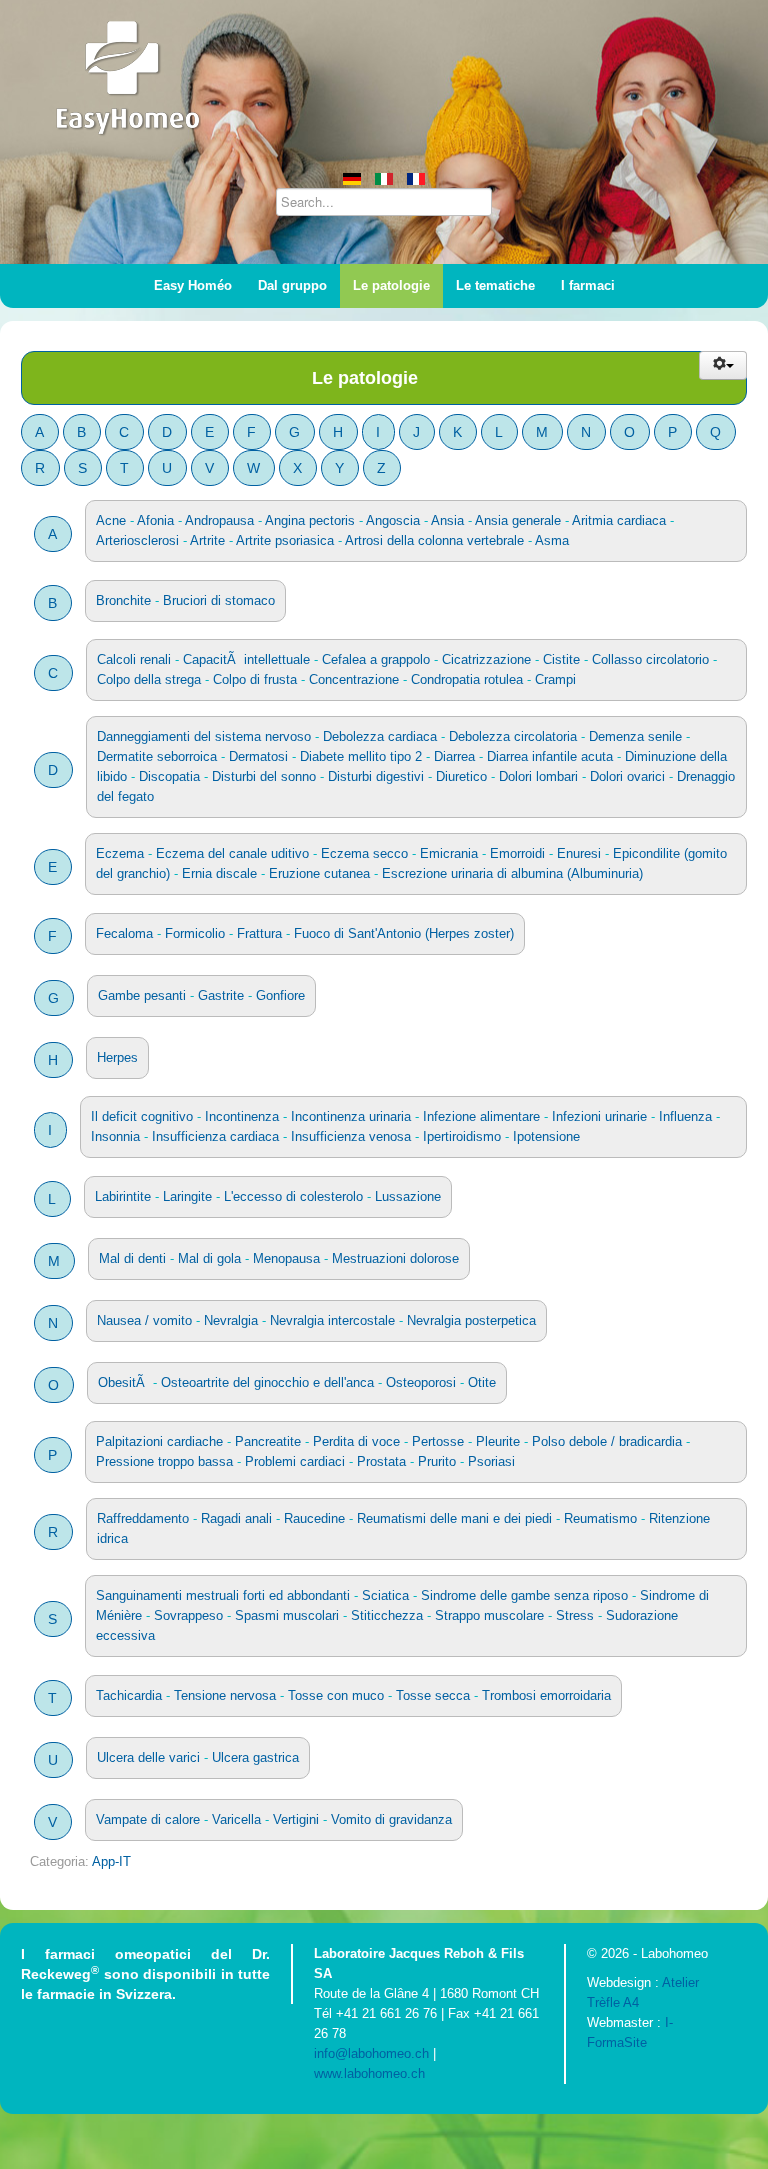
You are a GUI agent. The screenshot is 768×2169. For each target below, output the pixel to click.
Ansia (447, 520)
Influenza (685, 1116)
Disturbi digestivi (376, 776)
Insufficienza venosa (351, 1136)
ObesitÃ (123, 1382)
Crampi (555, 679)
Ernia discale (219, 873)
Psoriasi (491, 1461)
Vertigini (296, 1819)
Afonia (155, 520)
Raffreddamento (143, 1518)
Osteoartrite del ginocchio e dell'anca (267, 1382)
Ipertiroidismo (462, 1136)
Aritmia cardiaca (619, 520)
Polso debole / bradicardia (607, 1441)
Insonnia (115, 1136)
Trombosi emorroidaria (546, 1695)
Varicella (236, 1819)
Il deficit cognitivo (142, 1116)
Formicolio (195, 933)
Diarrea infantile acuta (550, 756)
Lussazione (408, 1196)
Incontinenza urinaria (351, 1116)
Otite (482, 1382)
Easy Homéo (193, 285)
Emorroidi (517, 853)
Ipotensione (546, 1136)
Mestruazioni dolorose (395, 1258)
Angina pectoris (310, 520)
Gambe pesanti (142, 995)
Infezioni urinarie (599, 1116)
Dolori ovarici (627, 776)
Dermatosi (258, 756)
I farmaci (588, 285)
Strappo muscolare (489, 1615)
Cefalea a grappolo (378, 659)
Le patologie (391, 285)
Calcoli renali (134, 659)
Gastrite (221, 995)
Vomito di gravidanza (391, 1819)
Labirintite (123, 1196)
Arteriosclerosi (137, 540)
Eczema (120, 853)
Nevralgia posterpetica (471, 1320)
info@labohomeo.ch (371, 2053)
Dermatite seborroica (157, 756)
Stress (575, 1615)
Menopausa (286, 1258)
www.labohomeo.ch (369, 2073)
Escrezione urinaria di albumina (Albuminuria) (512, 873)
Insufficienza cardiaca (215, 1136)
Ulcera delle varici (148, 1757)
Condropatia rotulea (467, 679)
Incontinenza (242, 1116)
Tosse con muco (336, 1695)
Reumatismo (600, 1518)
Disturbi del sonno (264, 776)
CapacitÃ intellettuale (246, 659)
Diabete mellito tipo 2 (361, 756)
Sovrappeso (188, 1615)
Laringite (187, 1196)
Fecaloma (124, 933)
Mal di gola (209, 1258)
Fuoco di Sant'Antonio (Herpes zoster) (404, 933)
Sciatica (385, 1595)
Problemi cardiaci (295, 1461)
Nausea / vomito (144, 1320)
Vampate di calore (148, 1819)
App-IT (111, 1861)
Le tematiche (495, 285)
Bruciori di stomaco (219, 600)
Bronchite (123, 600)
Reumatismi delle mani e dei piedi (454, 1518)
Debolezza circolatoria (513, 736)
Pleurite (498, 1441)
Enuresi (579, 853)
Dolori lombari (538, 776)
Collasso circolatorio (650, 659)
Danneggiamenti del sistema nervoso (204, 736)
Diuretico (461, 776)
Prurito (437, 1461)
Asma (552, 540)
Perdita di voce (356, 1441)
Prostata (381, 1461)
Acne (111, 520)
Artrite (207, 540)
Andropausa (219, 520)
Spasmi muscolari (287, 1615)
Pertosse (438, 1441)
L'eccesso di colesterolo (293, 1196)
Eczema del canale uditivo (232, 853)
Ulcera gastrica (255, 1757)
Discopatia (169, 776)
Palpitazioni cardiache (159, 1441)
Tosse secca (433, 1695)
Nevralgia (231, 1320)
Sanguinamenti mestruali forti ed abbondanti (223, 1595)
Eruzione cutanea (319, 873)
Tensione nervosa (225, 1695)
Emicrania (449, 853)
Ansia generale (518, 520)
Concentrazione (354, 679)
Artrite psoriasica (285, 540)
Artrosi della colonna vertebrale (434, 540)
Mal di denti (132, 1258)
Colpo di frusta (255, 679)
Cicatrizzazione (486, 659)
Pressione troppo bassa (164, 1461)
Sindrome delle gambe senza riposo (524, 1595)
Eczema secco (364, 853)
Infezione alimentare (481, 1116)
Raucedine (314, 1518)
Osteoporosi (421, 1382)
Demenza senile (635, 736)
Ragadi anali (236, 1518)
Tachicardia (129, 1695)
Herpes (117, 1057)
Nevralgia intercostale (332, 1320)
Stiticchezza (387, 1615)
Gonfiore (280, 995)
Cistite (561, 659)
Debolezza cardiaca (380, 736)
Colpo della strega (149, 679)
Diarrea (454, 756)
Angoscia (393, 520)
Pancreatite (268, 1441)
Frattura (259, 933)
